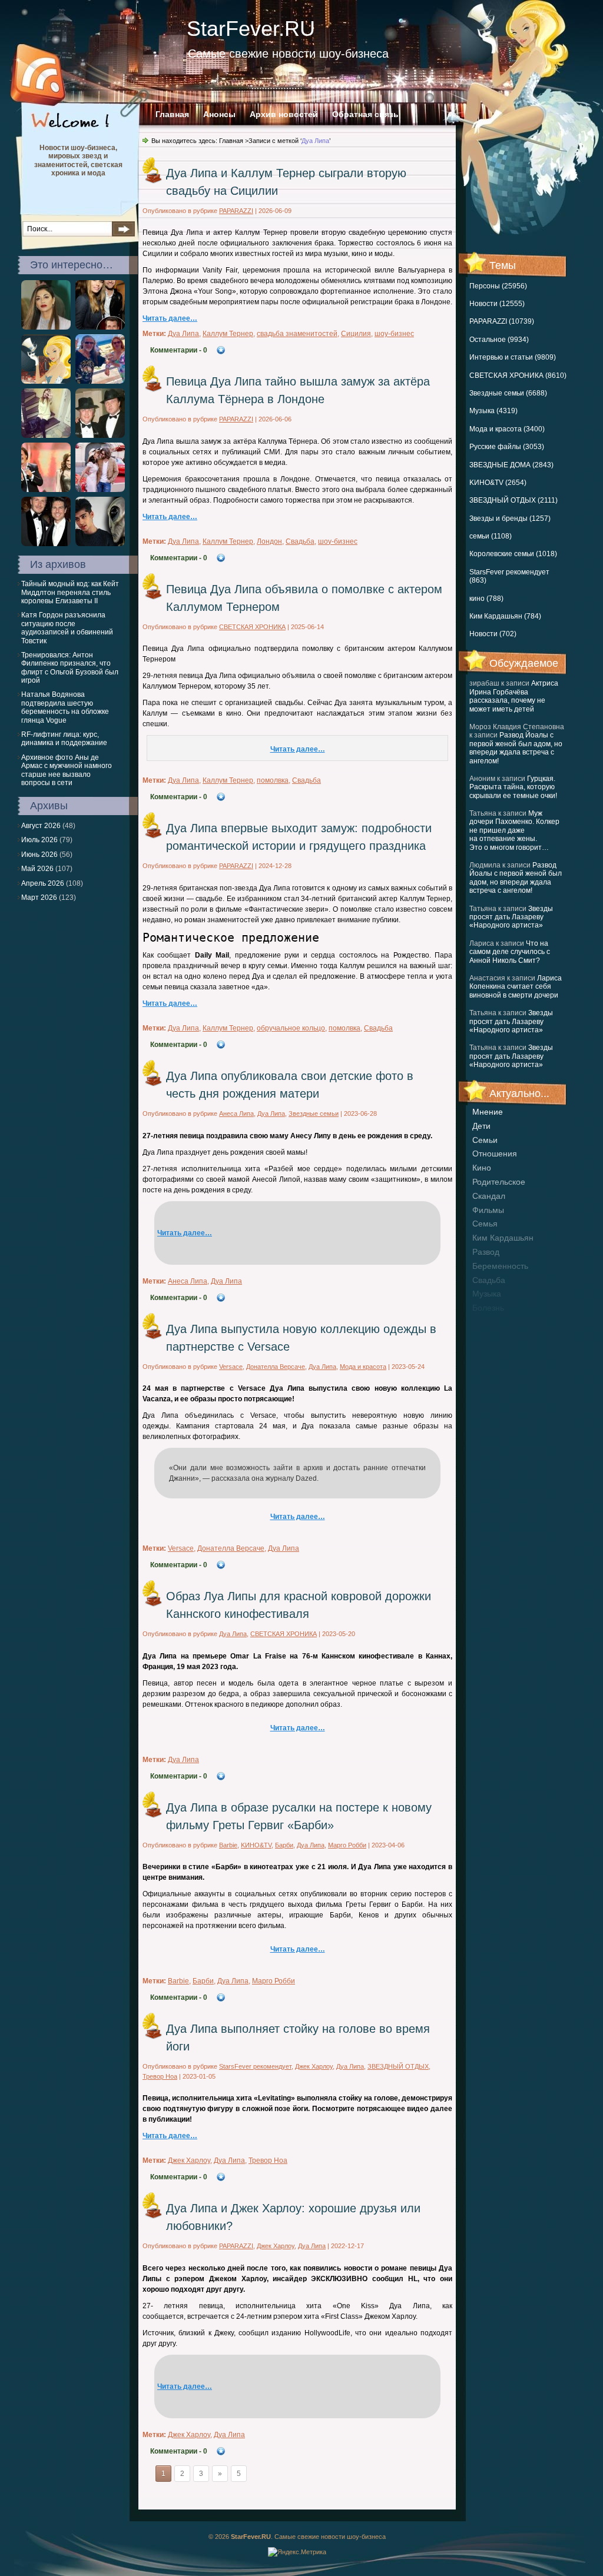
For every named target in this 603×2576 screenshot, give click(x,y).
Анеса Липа (236, 1114)
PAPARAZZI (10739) (502, 321)
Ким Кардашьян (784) (505, 616)
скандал (489, 1196)
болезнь (488, 1308)
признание (493, 1322)
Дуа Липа (183, 334)
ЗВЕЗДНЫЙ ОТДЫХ (398, 2066)
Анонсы (219, 114)
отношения (495, 1154)
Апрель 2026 (43, 883)
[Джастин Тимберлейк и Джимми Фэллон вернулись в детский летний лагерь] (100, 327)
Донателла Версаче (276, 1367)
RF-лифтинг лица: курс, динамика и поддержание (64, 739)
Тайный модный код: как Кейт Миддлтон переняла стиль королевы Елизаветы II (70, 592)
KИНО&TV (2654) (498, 483)
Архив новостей (284, 114)
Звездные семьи (314, 1114)
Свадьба (489, 1280)
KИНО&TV (256, 1845)
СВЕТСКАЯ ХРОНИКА (252, 627)
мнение (488, 1112)
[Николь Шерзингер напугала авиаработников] (46, 327)
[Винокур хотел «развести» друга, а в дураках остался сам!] (100, 436)
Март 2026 (39, 898)
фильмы (488, 1210)
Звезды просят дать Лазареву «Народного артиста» (511, 917)
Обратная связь (365, 114)
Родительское (499, 1182)
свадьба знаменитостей (297, 334)
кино (482, 1168)
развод (486, 1252)
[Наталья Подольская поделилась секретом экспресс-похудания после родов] (46, 436)
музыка (487, 1294)
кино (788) (486, 599)
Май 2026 (37, 869)
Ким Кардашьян (503, 1238)
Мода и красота (363, 1367)
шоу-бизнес (394, 334)
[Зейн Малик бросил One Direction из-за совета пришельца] (100, 544)
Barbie (228, 1845)
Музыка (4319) (493, 411)
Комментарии (179, 350)
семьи (485, 1140)
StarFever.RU (251, 29)
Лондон (269, 541)
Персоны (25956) (498, 286)
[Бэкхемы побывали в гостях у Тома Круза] (46, 544)
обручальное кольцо (291, 1028)
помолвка (273, 780)
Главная (172, 114)
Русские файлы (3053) (507, 447)
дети (481, 1126)
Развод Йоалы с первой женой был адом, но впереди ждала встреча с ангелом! (516, 748)
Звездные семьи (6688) (508, 393)
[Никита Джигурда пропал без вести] (100, 381)
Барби (284, 1845)
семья (485, 1224)
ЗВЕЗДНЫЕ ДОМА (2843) (511, 465)
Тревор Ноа (160, 2076)
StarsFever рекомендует (255, 2066)
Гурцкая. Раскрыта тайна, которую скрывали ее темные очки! (513, 787)
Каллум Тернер (228, 334)
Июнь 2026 (39, 855)
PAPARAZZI (236, 211)
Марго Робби (347, 1845)
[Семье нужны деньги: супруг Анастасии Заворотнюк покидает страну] (100, 490)
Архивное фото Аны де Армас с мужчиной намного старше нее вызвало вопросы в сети (67, 770)
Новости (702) (493, 634)
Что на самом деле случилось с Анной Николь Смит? (510, 952)
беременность (500, 1266)
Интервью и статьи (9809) (513, 357)
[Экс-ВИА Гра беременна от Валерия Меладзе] (46, 490)
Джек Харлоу (314, 2066)
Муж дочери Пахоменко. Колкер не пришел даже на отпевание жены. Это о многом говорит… (514, 830)
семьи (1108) (491, 536)
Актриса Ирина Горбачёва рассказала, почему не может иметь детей (514, 696)
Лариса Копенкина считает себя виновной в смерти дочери (516, 987)
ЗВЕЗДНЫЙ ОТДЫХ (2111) (513, 500)
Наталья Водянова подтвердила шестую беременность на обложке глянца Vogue (65, 707)
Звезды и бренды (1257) (510, 518)
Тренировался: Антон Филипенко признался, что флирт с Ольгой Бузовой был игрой (70, 668)
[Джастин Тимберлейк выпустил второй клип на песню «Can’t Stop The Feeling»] (46, 381)
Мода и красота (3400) (507, 429)
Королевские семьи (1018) (513, 554)
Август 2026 (41, 826)
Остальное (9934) (499, 340)
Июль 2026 (39, 840)
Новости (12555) (497, 304)
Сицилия (356, 334)
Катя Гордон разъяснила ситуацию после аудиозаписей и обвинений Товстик (67, 628)
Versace (231, 1367)
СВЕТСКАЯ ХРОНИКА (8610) (518, 375)
